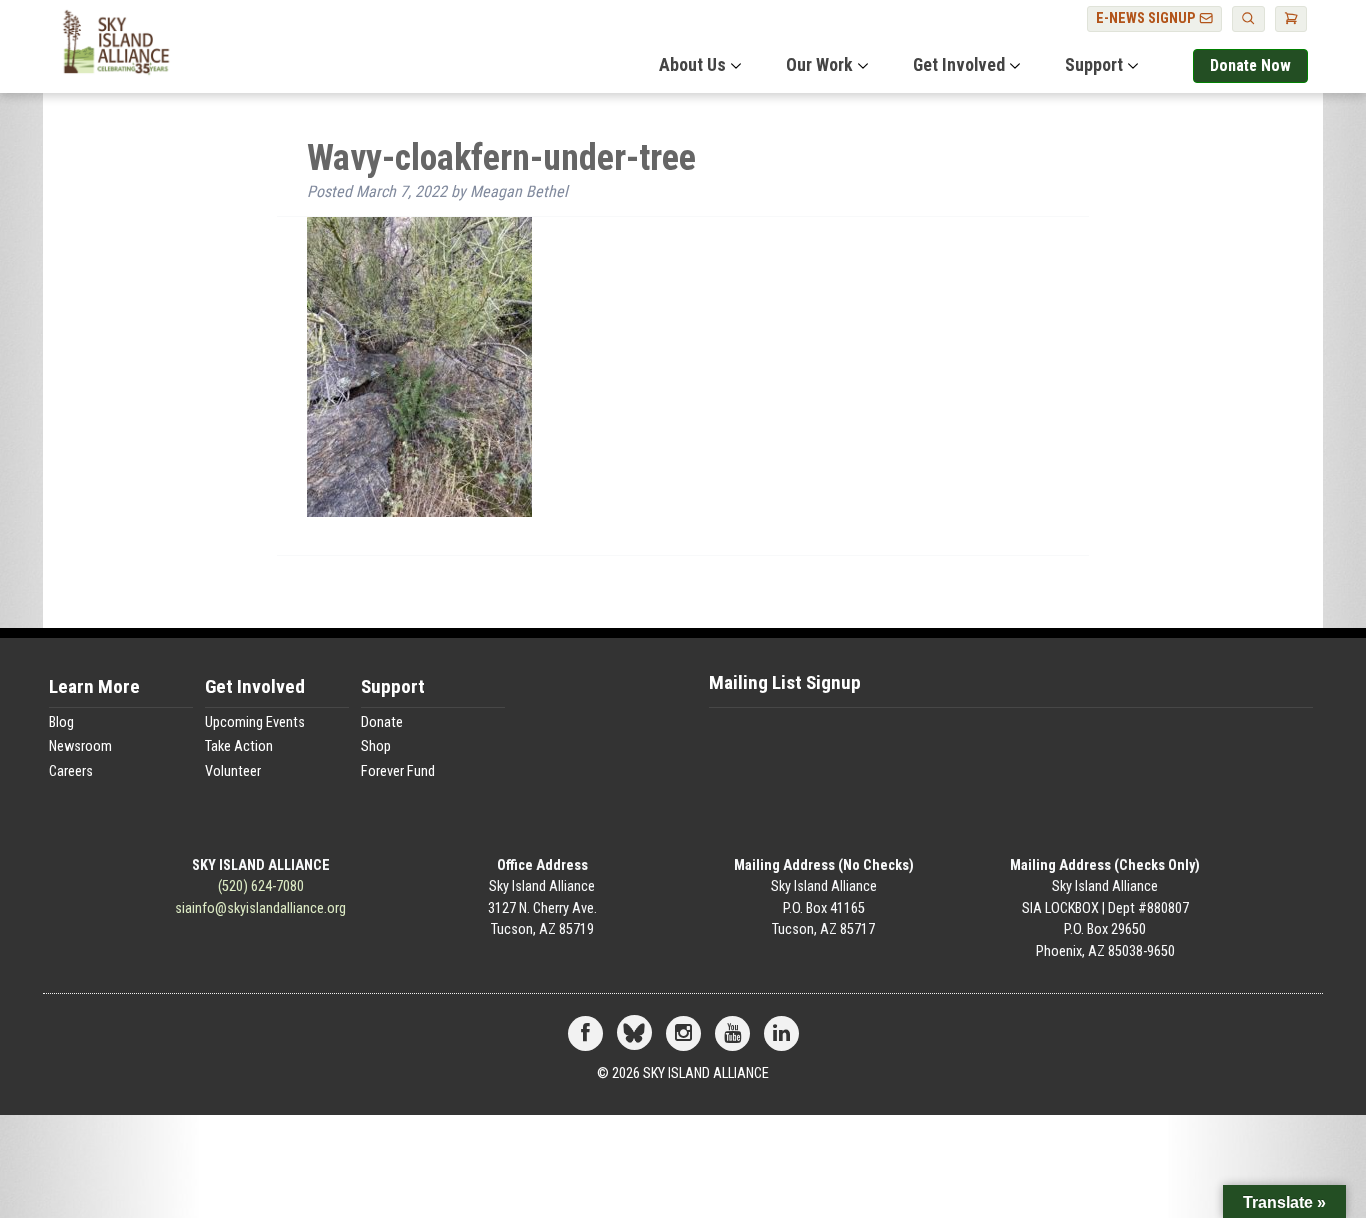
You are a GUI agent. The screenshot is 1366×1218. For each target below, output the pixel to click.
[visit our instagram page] (683, 1034)
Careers (71, 771)
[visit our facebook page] (585, 1034)
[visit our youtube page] (732, 1034)
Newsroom (80, 746)
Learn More (94, 687)
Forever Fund (398, 771)
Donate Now (1250, 65)
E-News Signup (1147, 18)
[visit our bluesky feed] (634, 1034)
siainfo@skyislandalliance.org (260, 908)
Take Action (239, 746)
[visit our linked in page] (781, 1034)
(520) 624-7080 (261, 886)
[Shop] (1291, 19)
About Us (692, 65)
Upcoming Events (255, 722)
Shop (376, 746)
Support (1094, 65)
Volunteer (233, 771)
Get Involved (959, 65)
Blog (61, 722)
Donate (382, 722)
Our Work (819, 65)
